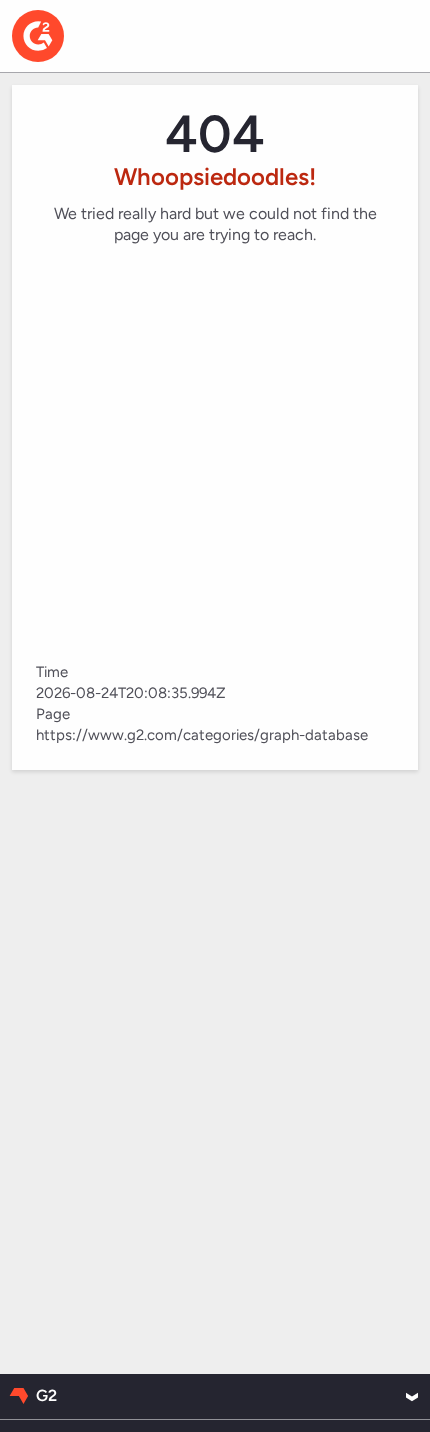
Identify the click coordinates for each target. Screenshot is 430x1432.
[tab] (215, 1396)
